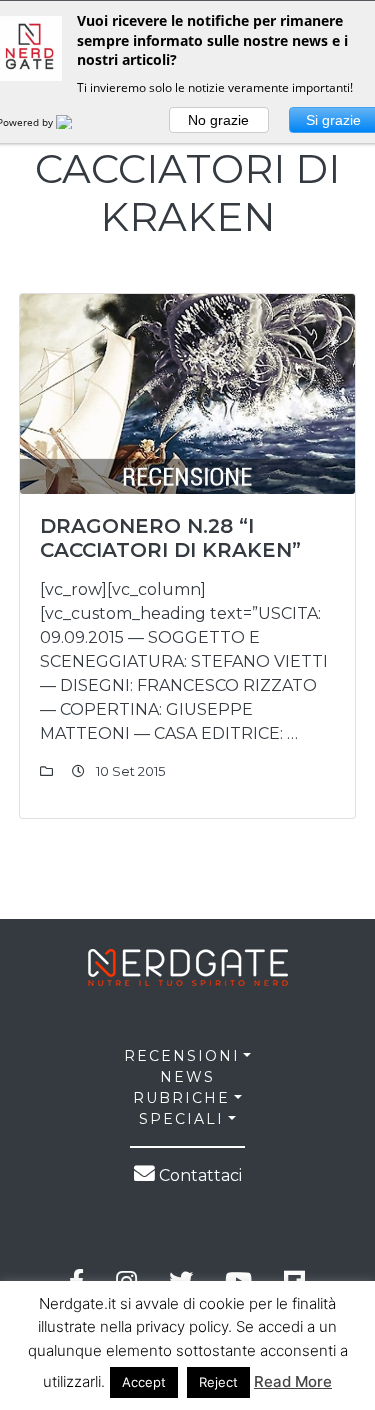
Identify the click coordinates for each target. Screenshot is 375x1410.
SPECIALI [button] (181, 1119)
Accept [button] (144, 1382)
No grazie (218, 120)
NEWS (187, 1077)
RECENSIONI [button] (182, 1056)
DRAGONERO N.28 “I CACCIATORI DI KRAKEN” (170, 538)
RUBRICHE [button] (181, 1098)
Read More (293, 1381)
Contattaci (198, 1175)
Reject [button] (218, 1382)
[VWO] (76, 122)
